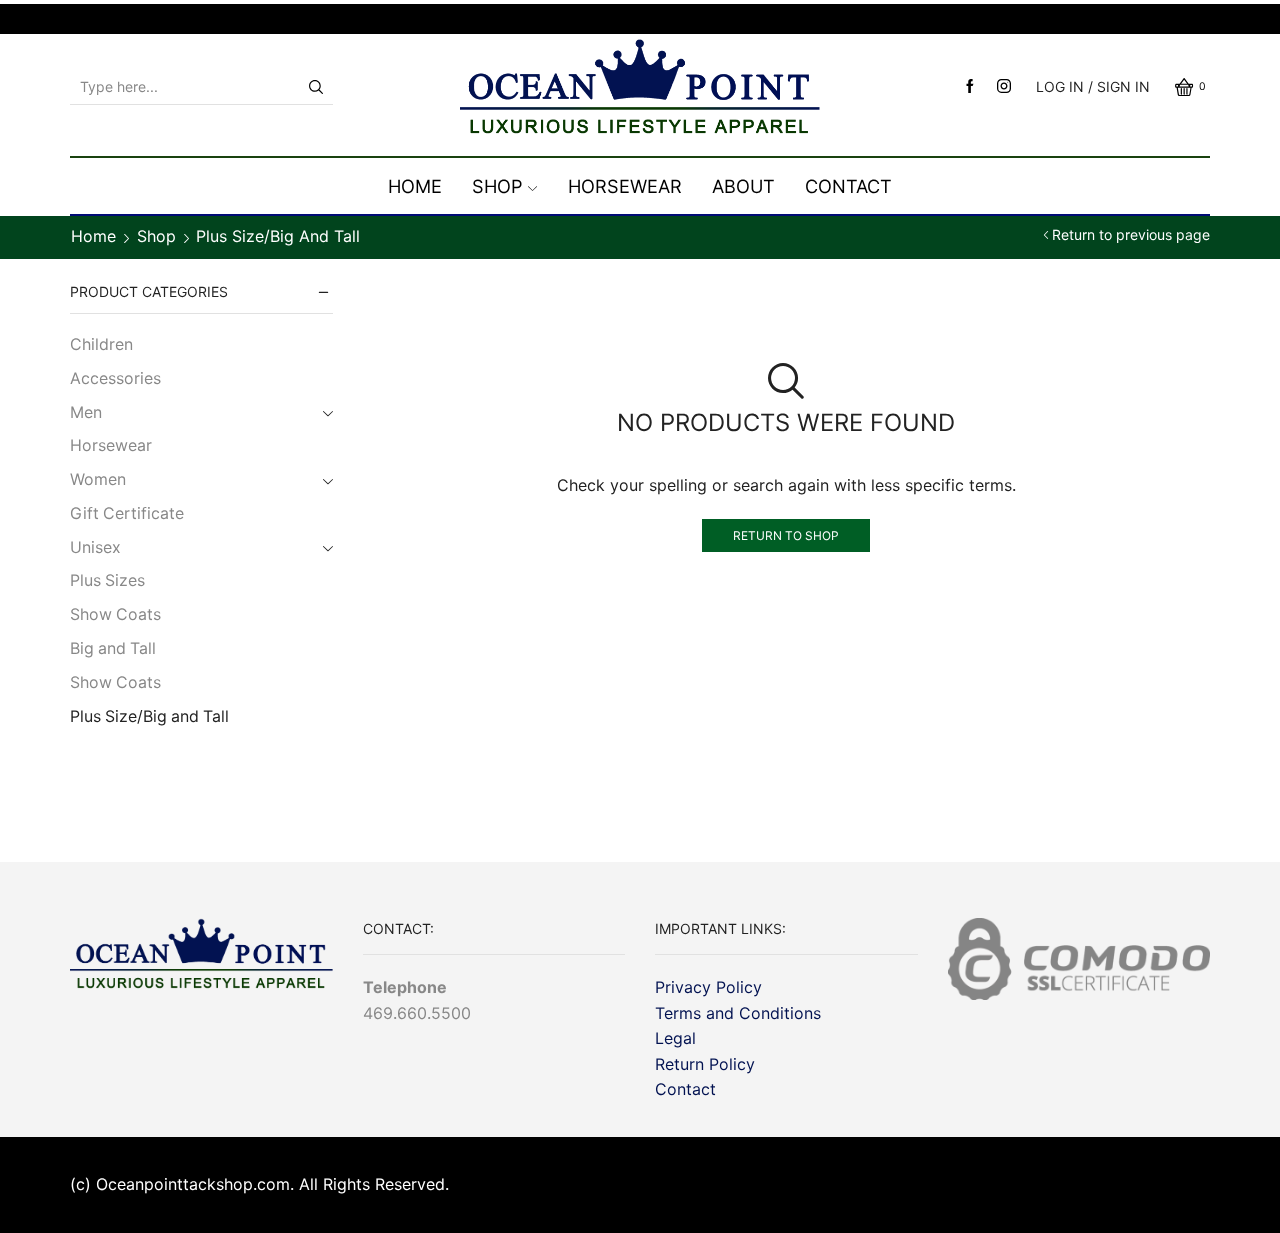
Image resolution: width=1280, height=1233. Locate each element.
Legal (675, 1038)
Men (86, 412)
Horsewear (625, 186)
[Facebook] (970, 87)
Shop (497, 186)
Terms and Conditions (738, 1013)
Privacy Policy (708, 987)
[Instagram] (1004, 87)
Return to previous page (1131, 235)
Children (101, 344)
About (743, 186)
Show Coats (115, 614)
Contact (848, 186)
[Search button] (316, 87)
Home (415, 186)
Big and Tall (113, 648)
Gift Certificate (127, 513)
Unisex (95, 547)
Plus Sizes (107, 580)
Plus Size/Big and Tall (149, 716)
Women (98, 479)
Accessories (115, 378)
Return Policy (705, 1064)
